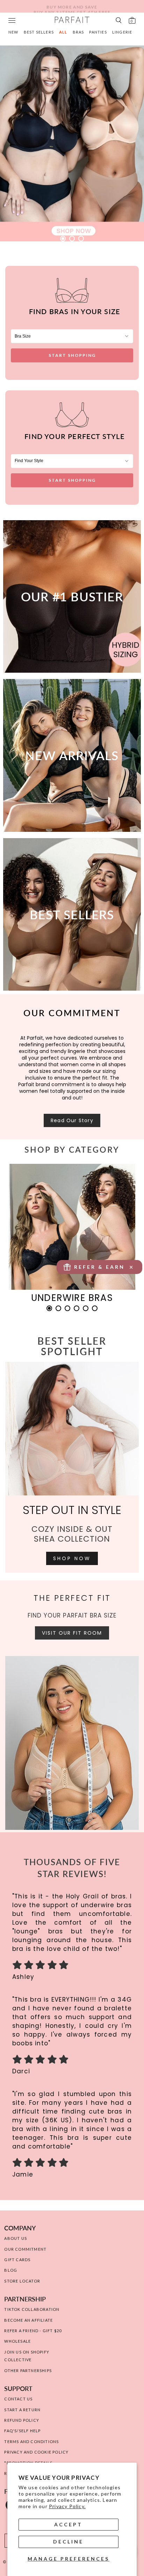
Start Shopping (72, 355)
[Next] (118, 1238)
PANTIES (98, 32)
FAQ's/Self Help (22, 2431)
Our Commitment (25, 2249)
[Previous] (26, 1238)
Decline (68, 2542)
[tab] (63, 239)
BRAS (78, 32)
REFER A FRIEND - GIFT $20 (33, 2331)
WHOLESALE (17, 2341)
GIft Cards (17, 2260)
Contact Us (18, 2399)
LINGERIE (122, 32)
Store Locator (22, 2281)
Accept (68, 2524)
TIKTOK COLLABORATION (32, 2309)
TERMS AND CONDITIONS (31, 2441)
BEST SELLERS (39, 32)
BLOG (11, 2270)
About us (16, 2238)
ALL (63, 32)
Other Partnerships (28, 2370)
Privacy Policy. (67, 2506)
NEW (13, 32)
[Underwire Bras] (72, 1225)
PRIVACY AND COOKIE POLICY (36, 2452)
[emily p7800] (72, 143)
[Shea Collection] (72, 1429)
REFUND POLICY (22, 2420)
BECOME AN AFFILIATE (28, 2320)
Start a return (22, 2410)
